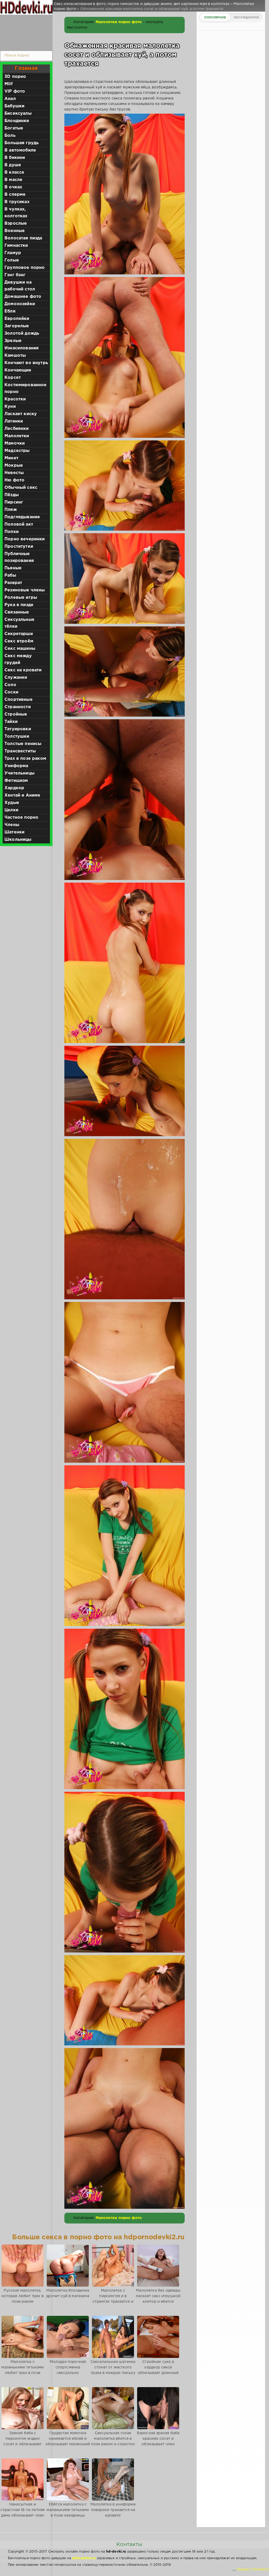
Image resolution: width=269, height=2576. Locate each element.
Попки (12, 532)
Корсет (13, 378)
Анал (10, 99)
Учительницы (19, 773)
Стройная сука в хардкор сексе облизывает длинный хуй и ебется (158, 2370)
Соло (10, 685)
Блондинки (17, 121)
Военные (15, 231)
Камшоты (15, 356)
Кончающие (18, 370)
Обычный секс (21, 488)
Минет (11, 458)
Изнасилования (22, 348)
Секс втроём (19, 641)
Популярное (215, 18)
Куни (10, 407)
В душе (13, 165)
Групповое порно (25, 268)
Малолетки (17, 436)
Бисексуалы (18, 114)
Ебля (10, 311)
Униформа (16, 766)
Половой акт (19, 524)
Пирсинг (14, 502)
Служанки (16, 678)
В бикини (15, 158)
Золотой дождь (22, 333)
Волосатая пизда (23, 238)
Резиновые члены (25, 590)
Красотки (15, 399)
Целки (11, 810)
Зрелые (13, 341)
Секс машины (20, 649)
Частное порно (21, 817)
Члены (12, 825)
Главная (26, 68)
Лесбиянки (17, 429)
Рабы (10, 575)
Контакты (129, 2544)
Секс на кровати (23, 670)
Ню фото (14, 480)
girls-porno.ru (84, 2558)
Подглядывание (22, 517)
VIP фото (15, 91)
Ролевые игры (21, 598)
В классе (14, 172)
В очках (13, 187)
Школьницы (18, 840)
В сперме (15, 195)
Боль (10, 136)
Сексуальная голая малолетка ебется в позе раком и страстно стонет (113, 2441)
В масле (13, 180)
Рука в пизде (19, 605)
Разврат (13, 583)
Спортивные (19, 700)
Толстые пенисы (23, 744)
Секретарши (19, 634)
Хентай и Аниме (22, 795)
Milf (9, 84)
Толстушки (17, 736)
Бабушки (14, 106)
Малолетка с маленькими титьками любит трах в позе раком (22, 2370)
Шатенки (14, 832)
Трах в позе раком (25, 759)
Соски (11, 692)
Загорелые (17, 326)
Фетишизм (16, 781)
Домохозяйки (20, 304)
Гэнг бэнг (15, 275)
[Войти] (25, 32)
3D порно (15, 77)
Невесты (14, 473)
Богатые (14, 128)
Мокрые (14, 466)
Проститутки (19, 547)
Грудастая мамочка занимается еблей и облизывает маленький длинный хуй (68, 2441)
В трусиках (17, 202)
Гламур (13, 253)
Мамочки (15, 443)
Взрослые (16, 223)
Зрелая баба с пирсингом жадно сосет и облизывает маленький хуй (22, 2441)
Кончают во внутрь (26, 363)
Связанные (17, 612)
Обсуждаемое (246, 18)
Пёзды (12, 495)
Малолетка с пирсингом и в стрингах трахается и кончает (113, 2299)
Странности (18, 707)
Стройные (16, 714)
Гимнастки (16, 246)
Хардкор (14, 788)
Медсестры (17, 451)
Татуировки (18, 729)
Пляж (11, 510)
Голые (12, 260)
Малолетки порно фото (119, 22)
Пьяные (13, 568)
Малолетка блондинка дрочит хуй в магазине (68, 2293)
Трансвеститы (20, 751)
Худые (12, 803)
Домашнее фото (23, 297)
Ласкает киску (21, 414)
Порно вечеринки (25, 539)
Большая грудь (22, 143)
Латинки (14, 421)
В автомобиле (20, 150)
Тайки (11, 722)
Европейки (17, 319)
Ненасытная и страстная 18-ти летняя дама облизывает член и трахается (23, 2513)
